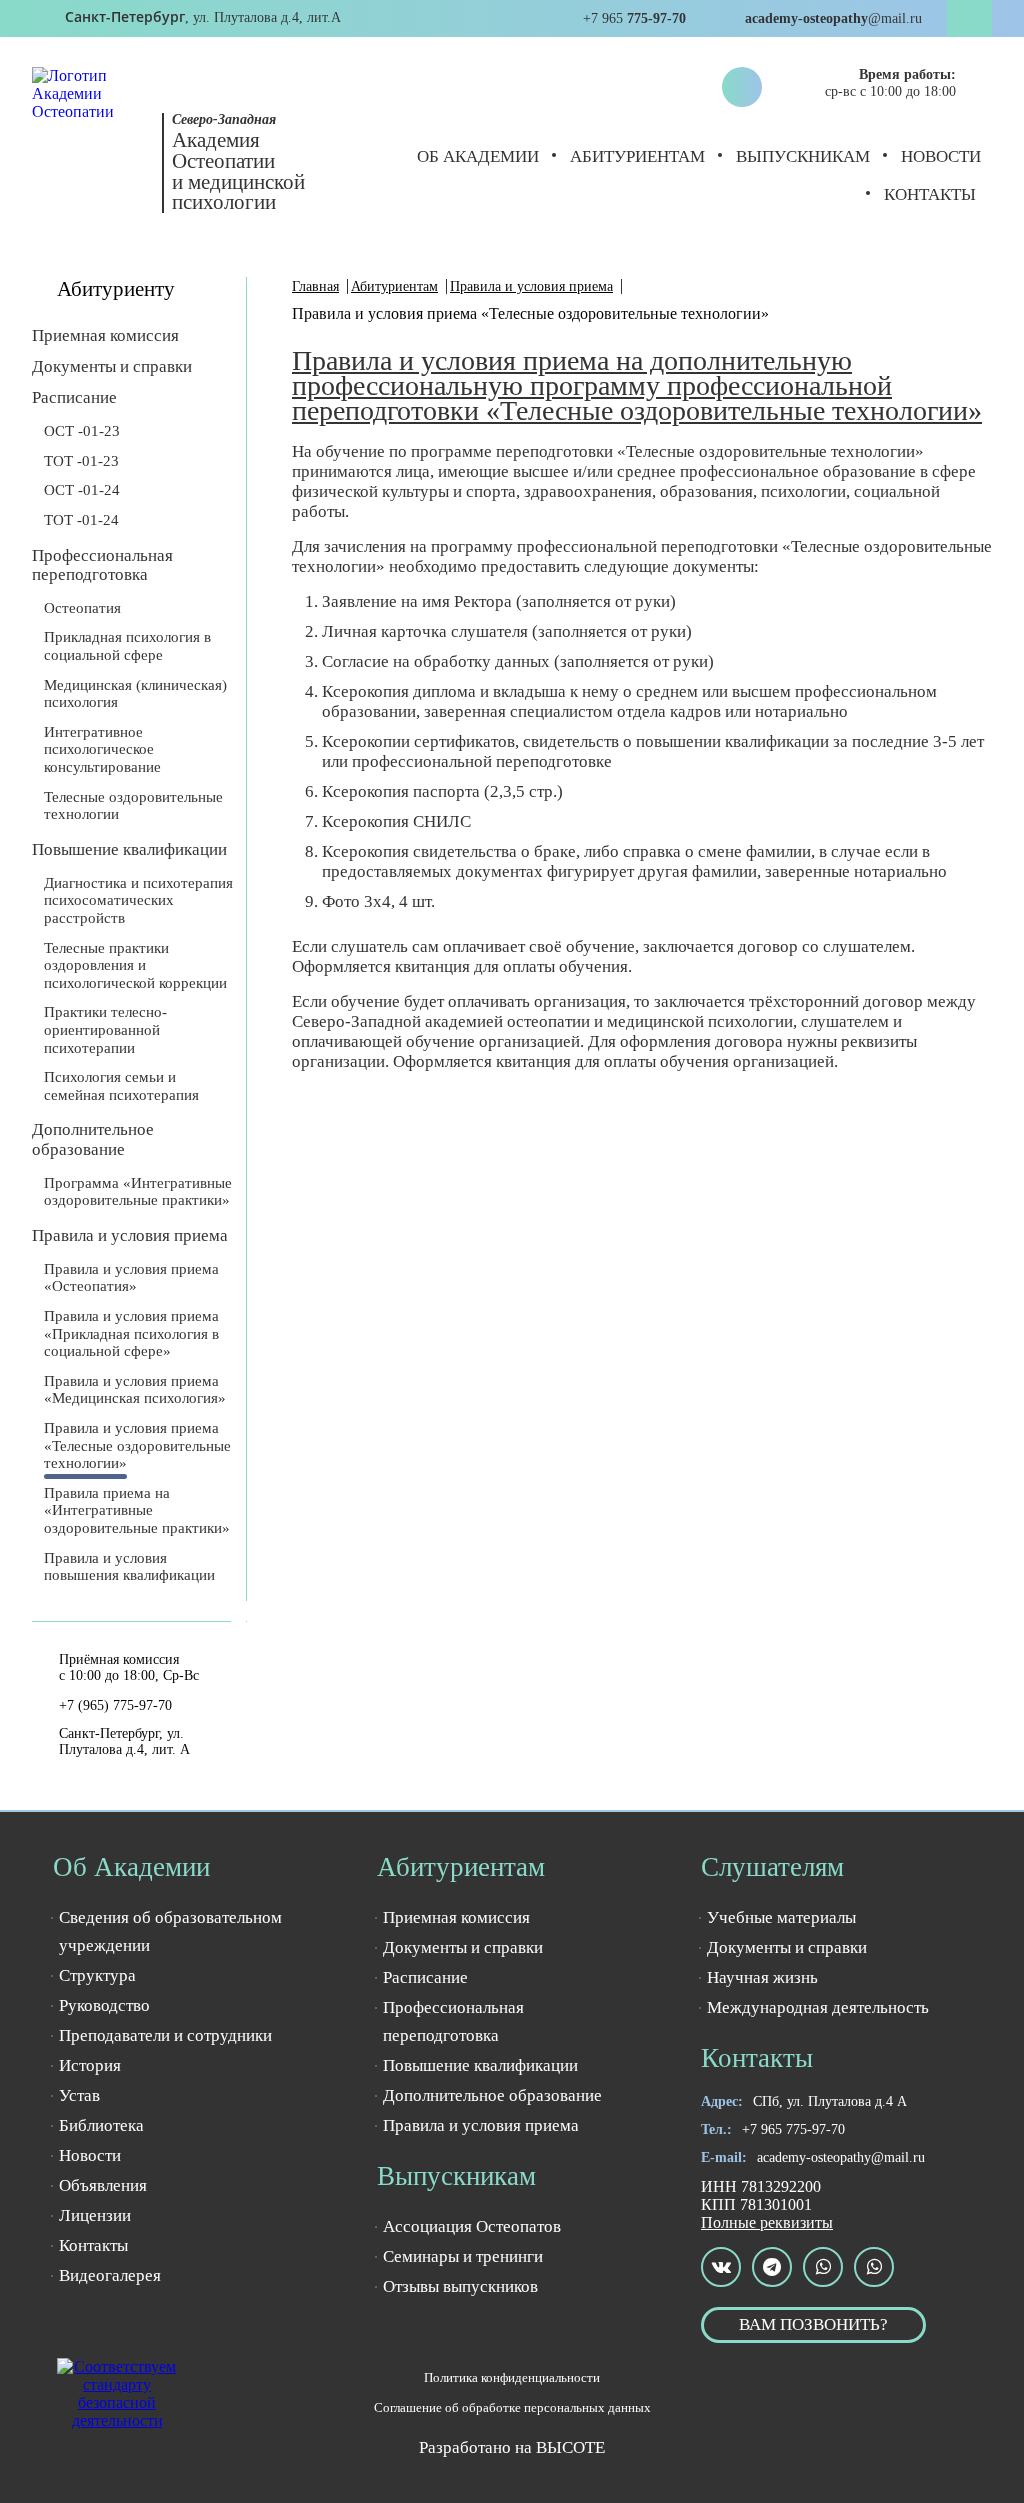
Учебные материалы (781, 1917)
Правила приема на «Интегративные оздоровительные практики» (137, 1510)
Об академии (478, 156)
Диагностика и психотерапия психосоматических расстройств (138, 900)
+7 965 (793, 2129)
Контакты (930, 194)
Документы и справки (112, 366)
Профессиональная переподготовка (102, 565)
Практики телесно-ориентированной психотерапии (105, 1029)
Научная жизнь (762, 1977)
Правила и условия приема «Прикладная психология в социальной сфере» (131, 1333)
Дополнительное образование (93, 1139)
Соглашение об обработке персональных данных (512, 2407)
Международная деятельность (818, 2007)
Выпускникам (803, 156)
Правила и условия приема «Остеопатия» (131, 1278)
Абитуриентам (637, 156)
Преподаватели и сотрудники (165, 2035)
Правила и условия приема (130, 1235)
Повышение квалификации (129, 849)
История (90, 2065)
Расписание (74, 397)
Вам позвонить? (813, 2324)
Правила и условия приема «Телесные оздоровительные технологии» (137, 1445)
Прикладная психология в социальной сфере (127, 646)
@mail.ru (841, 2157)
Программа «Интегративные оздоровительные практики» (138, 1192)
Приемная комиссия (105, 335)
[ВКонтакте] (721, 2267)
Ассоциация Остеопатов (472, 2226)
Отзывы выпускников (460, 2286)
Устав (79, 2095)
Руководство (104, 2005)
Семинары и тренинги (463, 2256)
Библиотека (101, 2125)
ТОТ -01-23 (81, 461)
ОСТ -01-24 (82, 490)
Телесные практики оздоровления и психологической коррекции (135, 965)
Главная (315, 286)
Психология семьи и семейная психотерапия (121, 1086)
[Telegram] (772, 2267)
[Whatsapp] (823, 2267)
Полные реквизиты (767, 2222)
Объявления (103, 2185)
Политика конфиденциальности (512, 2377)
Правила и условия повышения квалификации (129, 1567)
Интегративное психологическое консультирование (102, 749)
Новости (941, 156)
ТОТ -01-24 (81, 520)
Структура (97, 1975)
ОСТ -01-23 (82, 431)
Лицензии (95, 2215)
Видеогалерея (110, 2275)
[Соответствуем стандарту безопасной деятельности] (117, 2394)
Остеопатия (82, 608)
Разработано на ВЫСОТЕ (512, 2447)
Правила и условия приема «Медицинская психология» (135, 1390)
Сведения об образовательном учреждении (170, 1931)
